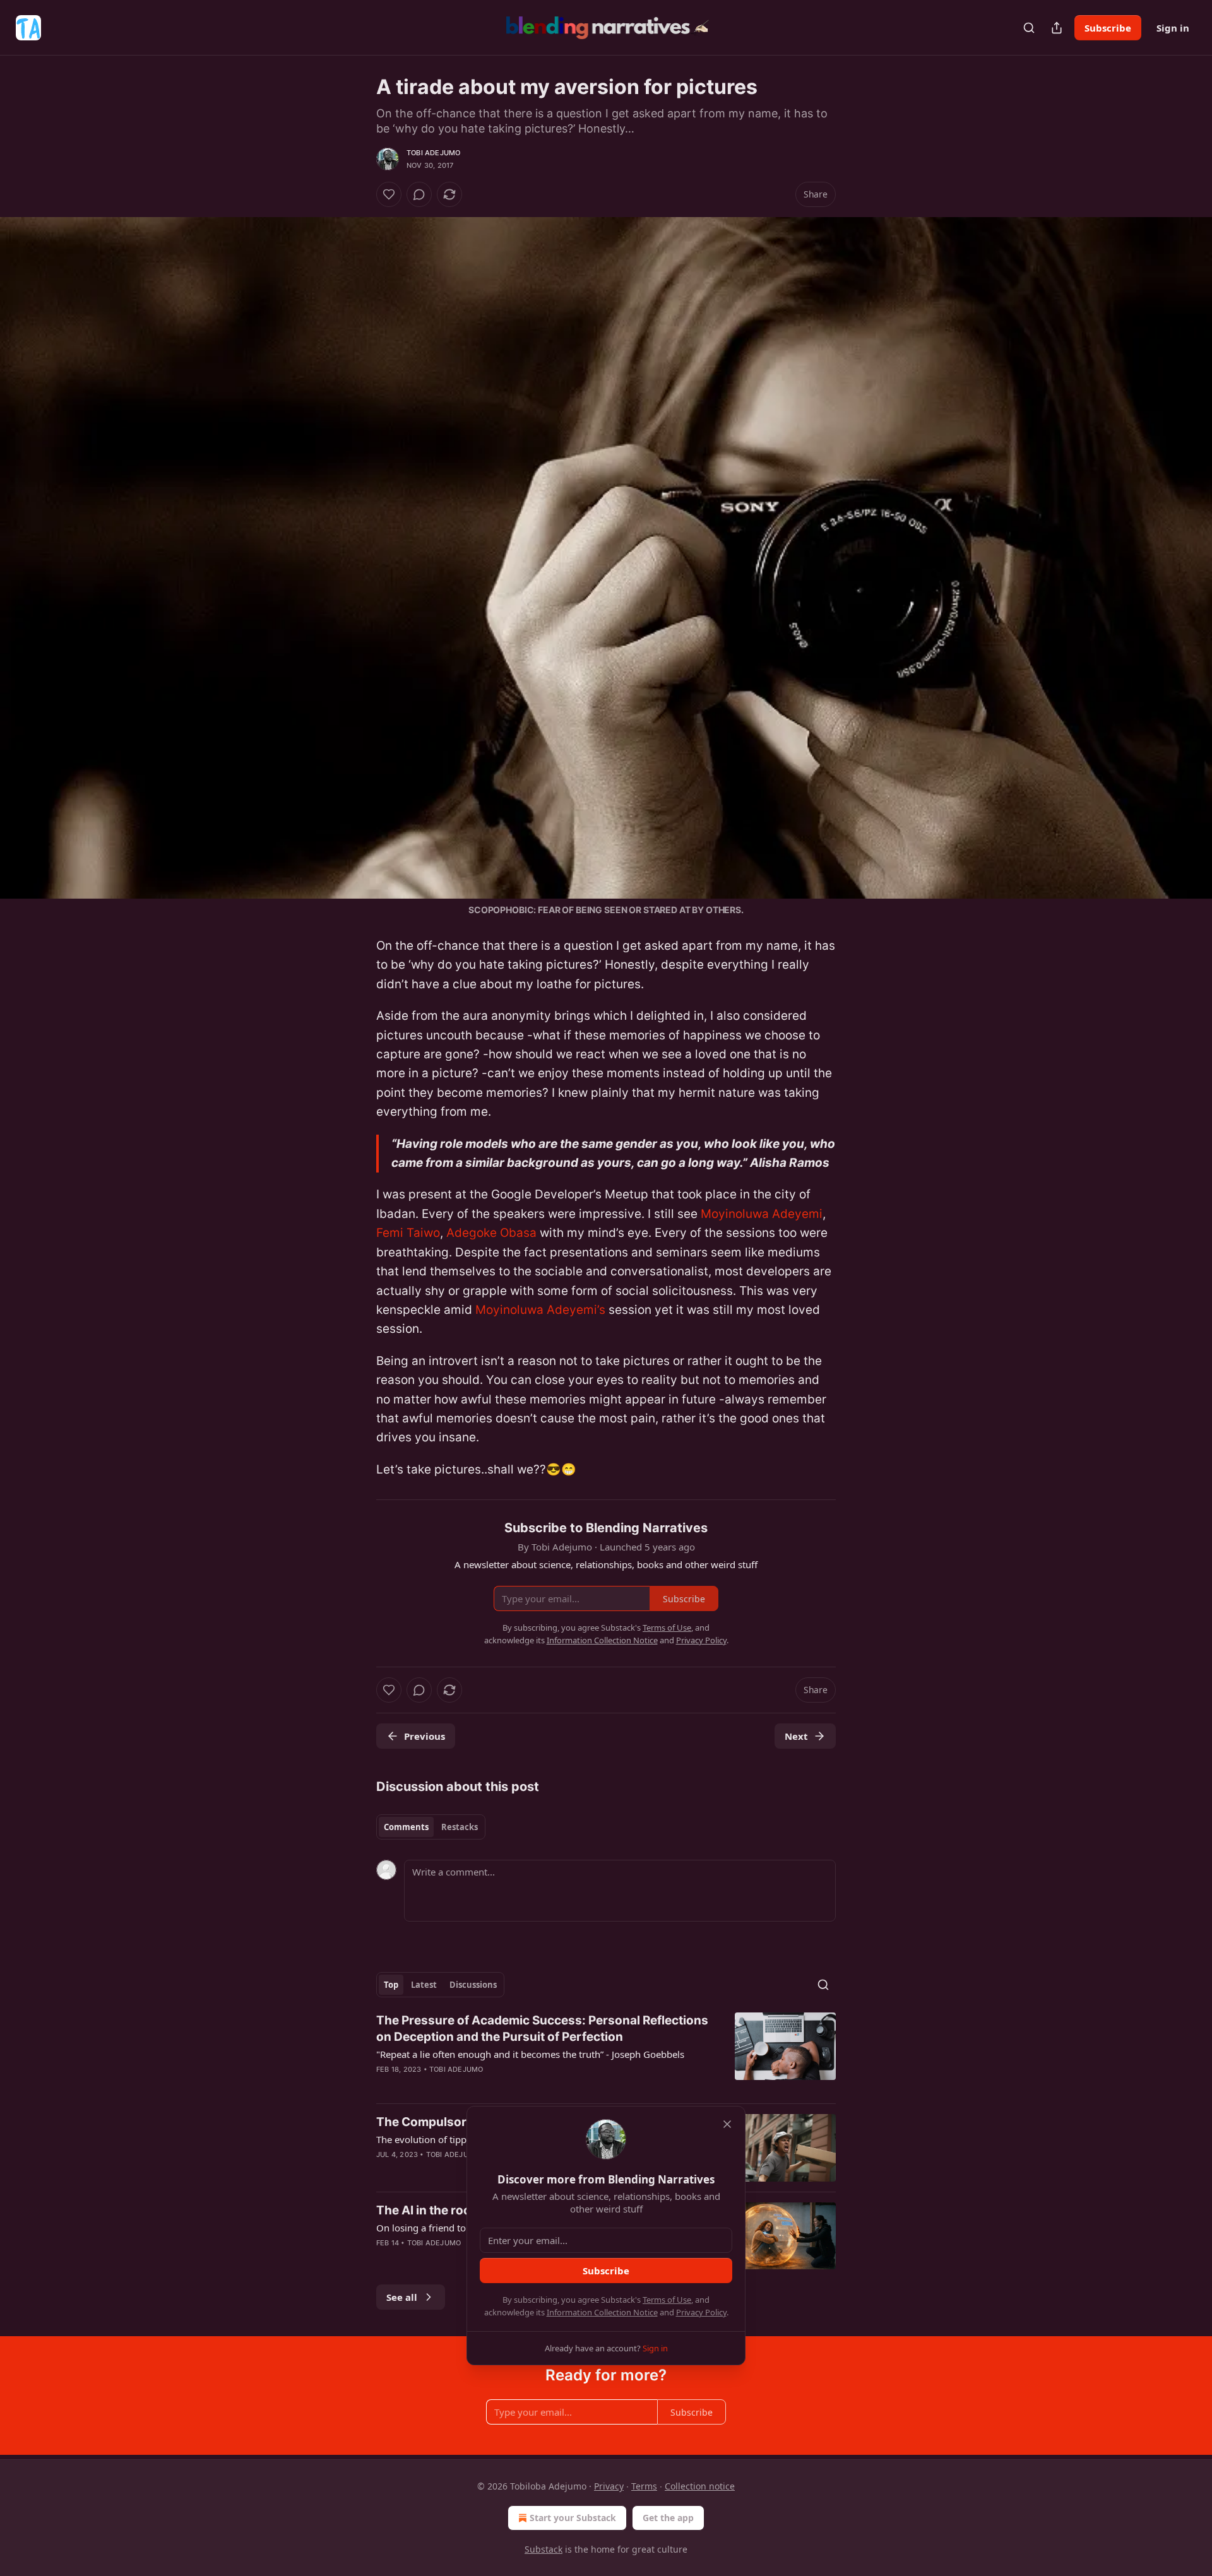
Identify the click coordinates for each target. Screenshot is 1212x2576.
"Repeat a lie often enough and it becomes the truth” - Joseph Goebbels (530, 2054)
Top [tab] (391, 1985)
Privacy (609, 2486)
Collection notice (700, 2486)
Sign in (1173, 28)
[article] (606, 2053)
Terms (644, 2486)
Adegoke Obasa (491, 1233)
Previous (425, 1736)
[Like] (389, 194)
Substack (544, 2549)
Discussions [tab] (473, 1985)
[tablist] (431, 1827)
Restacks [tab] (460, 1827)
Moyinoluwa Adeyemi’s (540, 1310)
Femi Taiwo (408, 1233)
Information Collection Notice (602, 2312)
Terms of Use (667, 2300)
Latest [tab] (424, 1985)
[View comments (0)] (419, 194)
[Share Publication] (1057, 28)
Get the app (668, 2518)
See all (402, 2297)
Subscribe (1108, 28)
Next (796, 1736)
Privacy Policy (701, 2312)
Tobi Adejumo (433, 153)
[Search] (1029, 28)
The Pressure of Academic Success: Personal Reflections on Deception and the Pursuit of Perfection (542, 2029)
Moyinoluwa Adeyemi (762, 1214)
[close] (727, 2124)
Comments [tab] (406, 1827)
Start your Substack (573, 2518)
